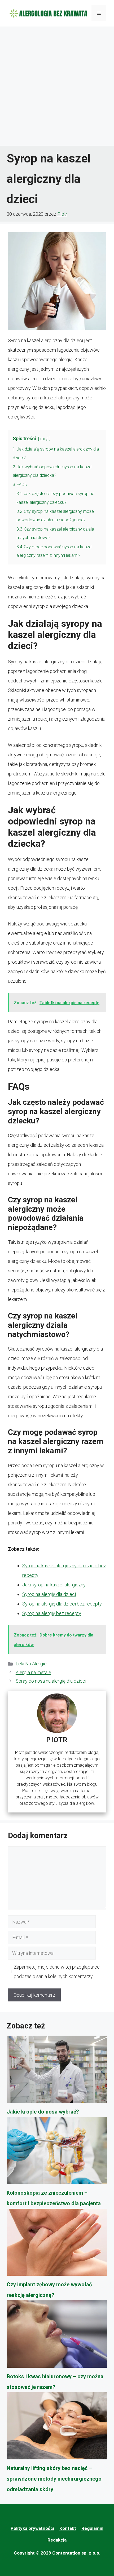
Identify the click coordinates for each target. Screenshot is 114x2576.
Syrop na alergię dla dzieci (49, 1594)
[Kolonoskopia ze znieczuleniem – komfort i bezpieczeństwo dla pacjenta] (57, 2152)
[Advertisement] (57, 86)
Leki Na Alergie (31, 1664)
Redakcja (57, 2540)
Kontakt (68, 2528)
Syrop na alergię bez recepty (52, 1613)
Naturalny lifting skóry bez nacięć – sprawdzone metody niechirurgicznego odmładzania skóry (54, 2479)
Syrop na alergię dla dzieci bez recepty (62, 1604)
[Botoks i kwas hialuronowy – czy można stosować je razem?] (57, 2336)
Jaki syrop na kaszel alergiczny (54, 1585)
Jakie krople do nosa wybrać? (43, 2112)
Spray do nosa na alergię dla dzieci (51, 1681)
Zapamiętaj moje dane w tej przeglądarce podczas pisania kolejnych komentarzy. (57, 1972)
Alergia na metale (33, 1672)
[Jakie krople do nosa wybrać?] (57, 2071)
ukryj (44, 439)
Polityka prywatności (32, 2528)
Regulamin (92, 2528)
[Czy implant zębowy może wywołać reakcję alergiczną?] (57, 2244)
